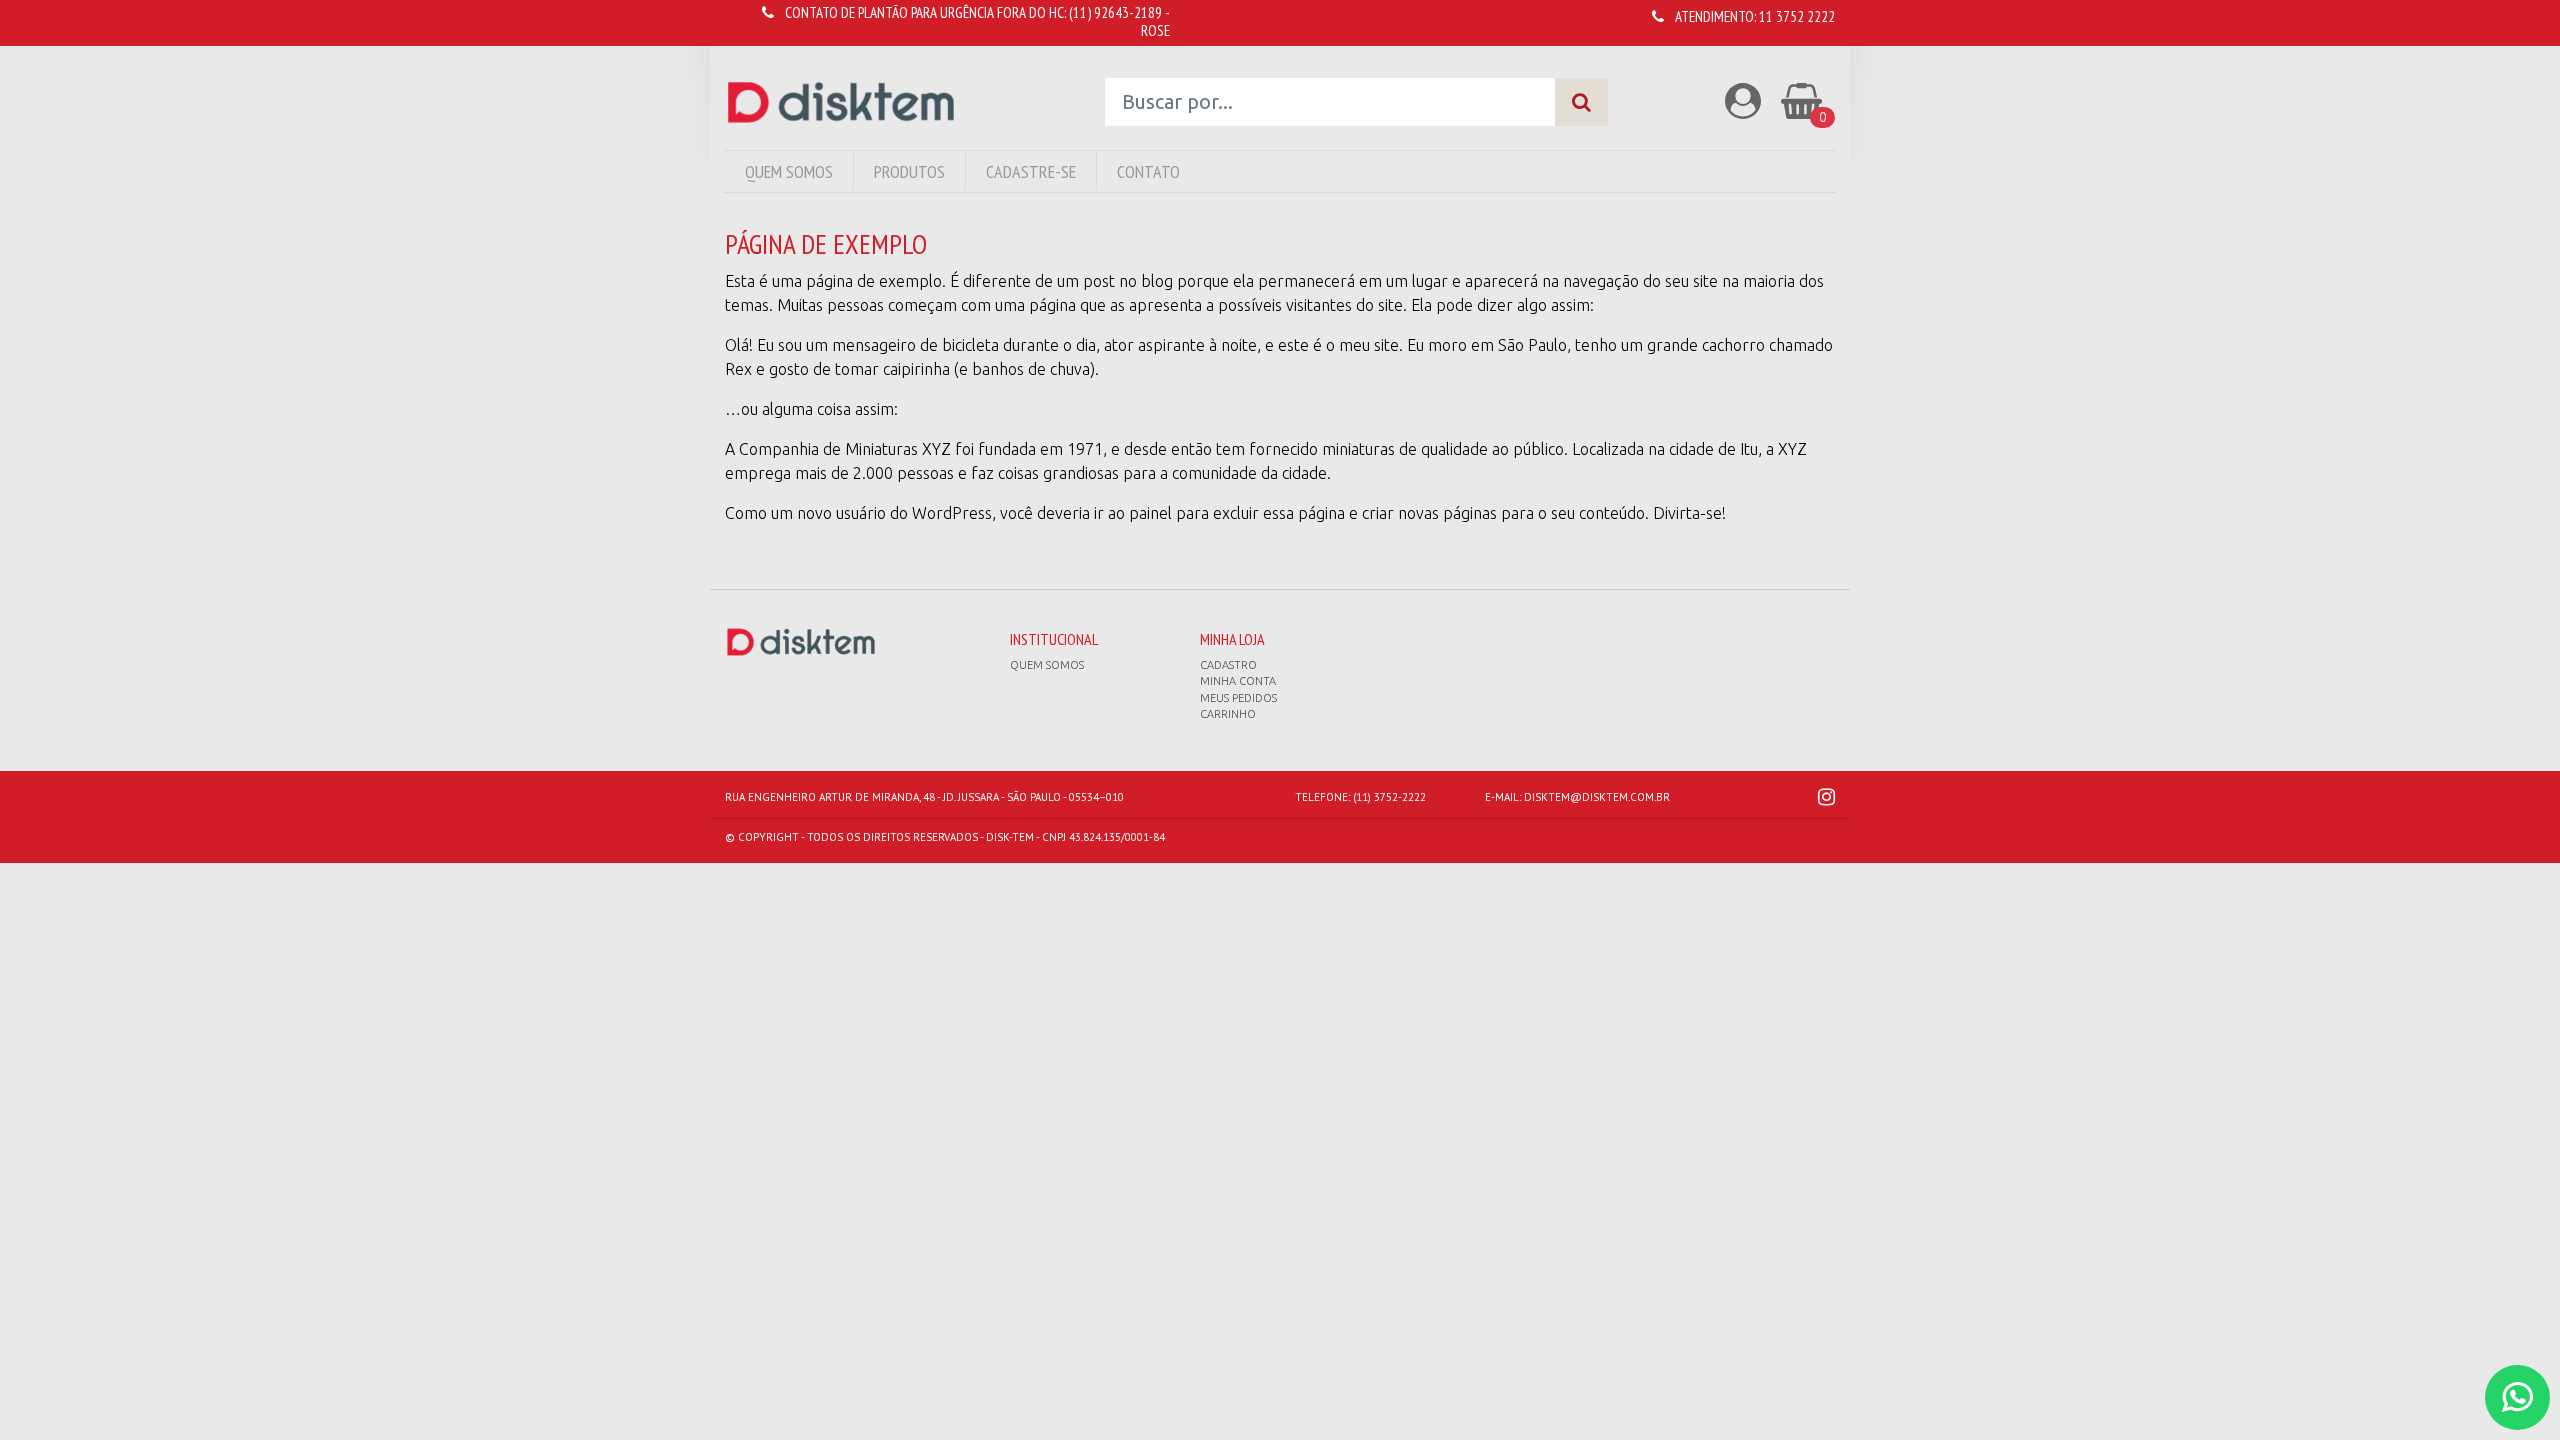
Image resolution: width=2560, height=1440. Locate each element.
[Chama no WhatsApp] (2517, 1397)
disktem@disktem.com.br (1597, 797)
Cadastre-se (1031, 171)
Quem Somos (789, 171)
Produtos (909, 171)
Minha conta (1238, 681)
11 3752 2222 (1797, 16)
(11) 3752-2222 (1389, 797)
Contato (1148, 171)
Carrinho (1228, 714)
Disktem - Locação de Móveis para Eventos (841, 102)
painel (1150, 513)
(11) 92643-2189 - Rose (1119, 21)
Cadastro (1228, 665)
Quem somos (1047, 665)
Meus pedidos (1238, 698)
